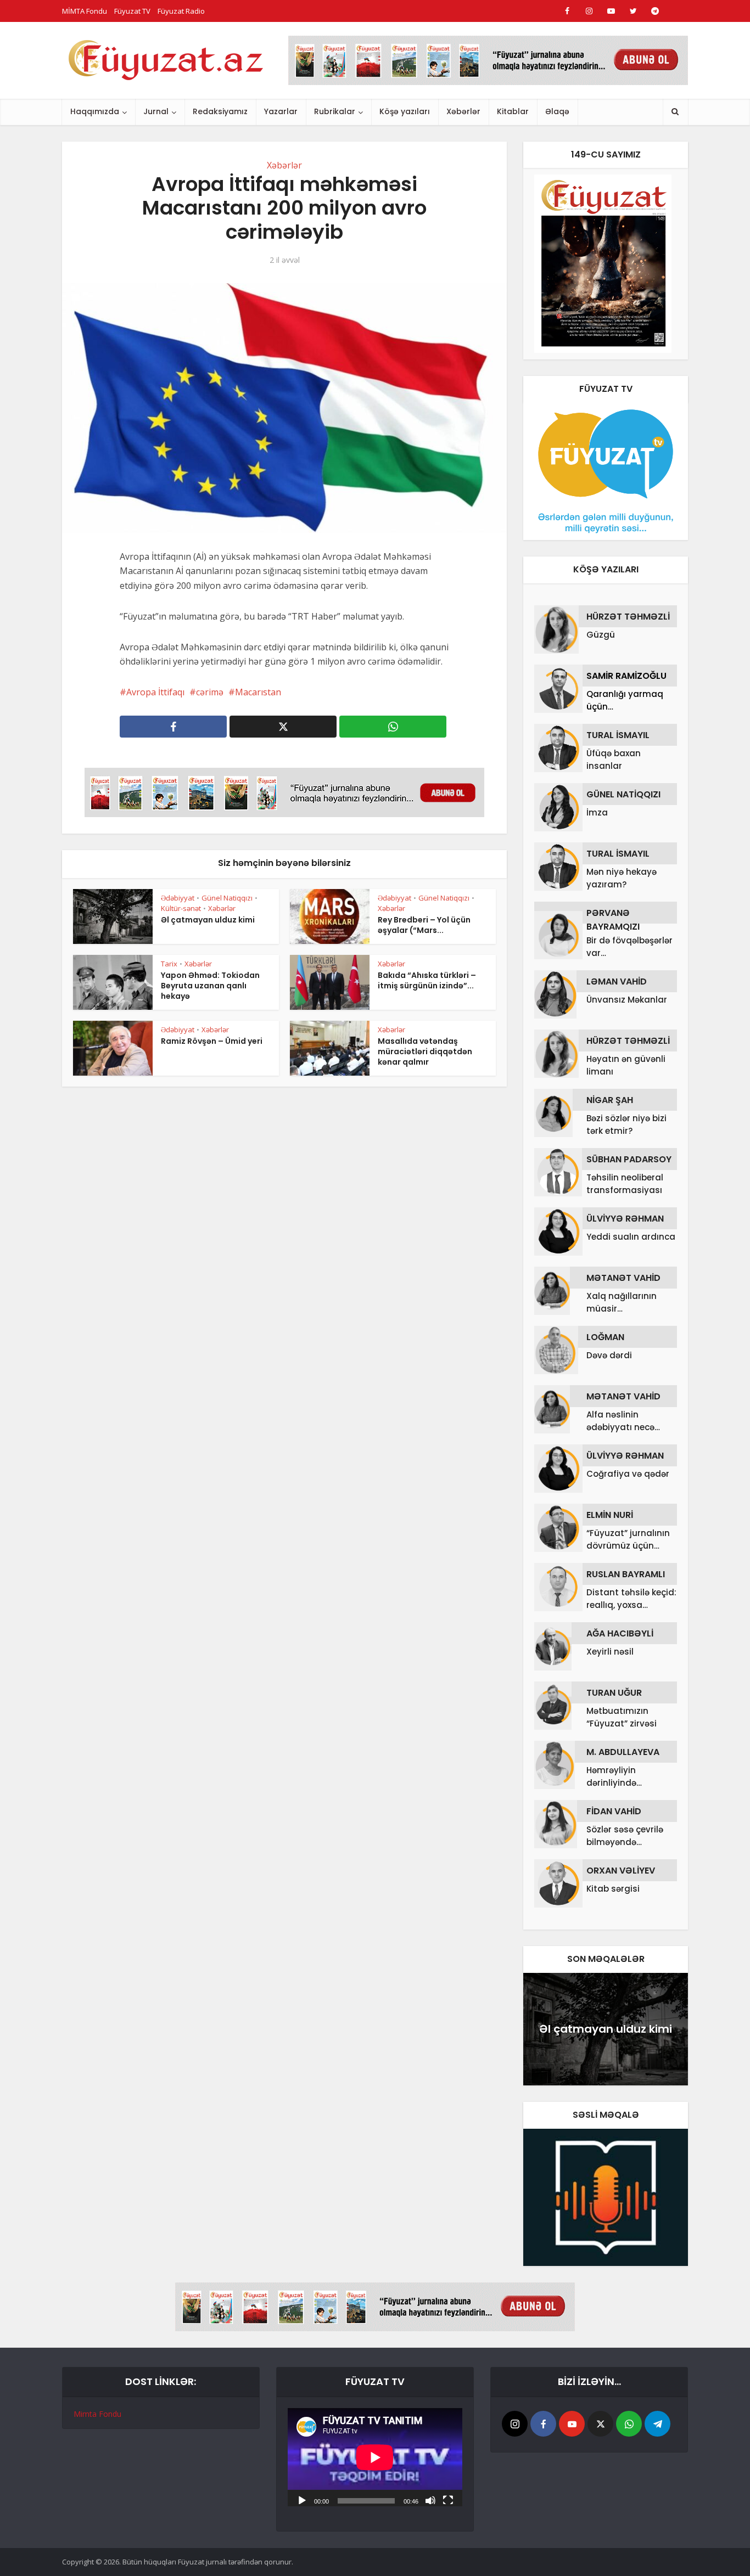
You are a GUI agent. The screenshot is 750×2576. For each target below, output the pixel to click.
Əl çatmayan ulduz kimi (208, 920)
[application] (375, 2457)
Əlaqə (557, 111)
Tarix (169, 964)
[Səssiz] (430, 2500)
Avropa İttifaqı (155, 692)
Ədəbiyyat (178, 898)
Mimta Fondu (97, 2414)
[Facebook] (543, 2424)
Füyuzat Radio (181, 11)
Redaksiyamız (220, 111)
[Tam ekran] (448, 2500)
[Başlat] (302, 2500)
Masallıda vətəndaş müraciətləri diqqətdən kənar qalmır (425, 1051)
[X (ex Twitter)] (600, 2424)
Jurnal (156, 111)
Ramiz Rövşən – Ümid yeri (212, 1041)
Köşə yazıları (405, 111)
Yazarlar (281, 111)
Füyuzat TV (132, 11)
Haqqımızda (95, 111)
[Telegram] (657, 2424)
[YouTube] (572, 2424)
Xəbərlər (463, 111)
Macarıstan (258, 692)
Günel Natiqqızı (227, 898)
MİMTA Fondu (85, 11)
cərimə (210, 692)
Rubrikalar (335, 111)
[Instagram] (515, 2424)
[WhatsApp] (629, 2424)
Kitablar (513, 111)
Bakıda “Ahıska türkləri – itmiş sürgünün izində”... (427, 980)
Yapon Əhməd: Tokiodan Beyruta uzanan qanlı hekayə (210, 986)
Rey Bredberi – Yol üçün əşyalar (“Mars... (424, 925)
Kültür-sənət (181, 908)
